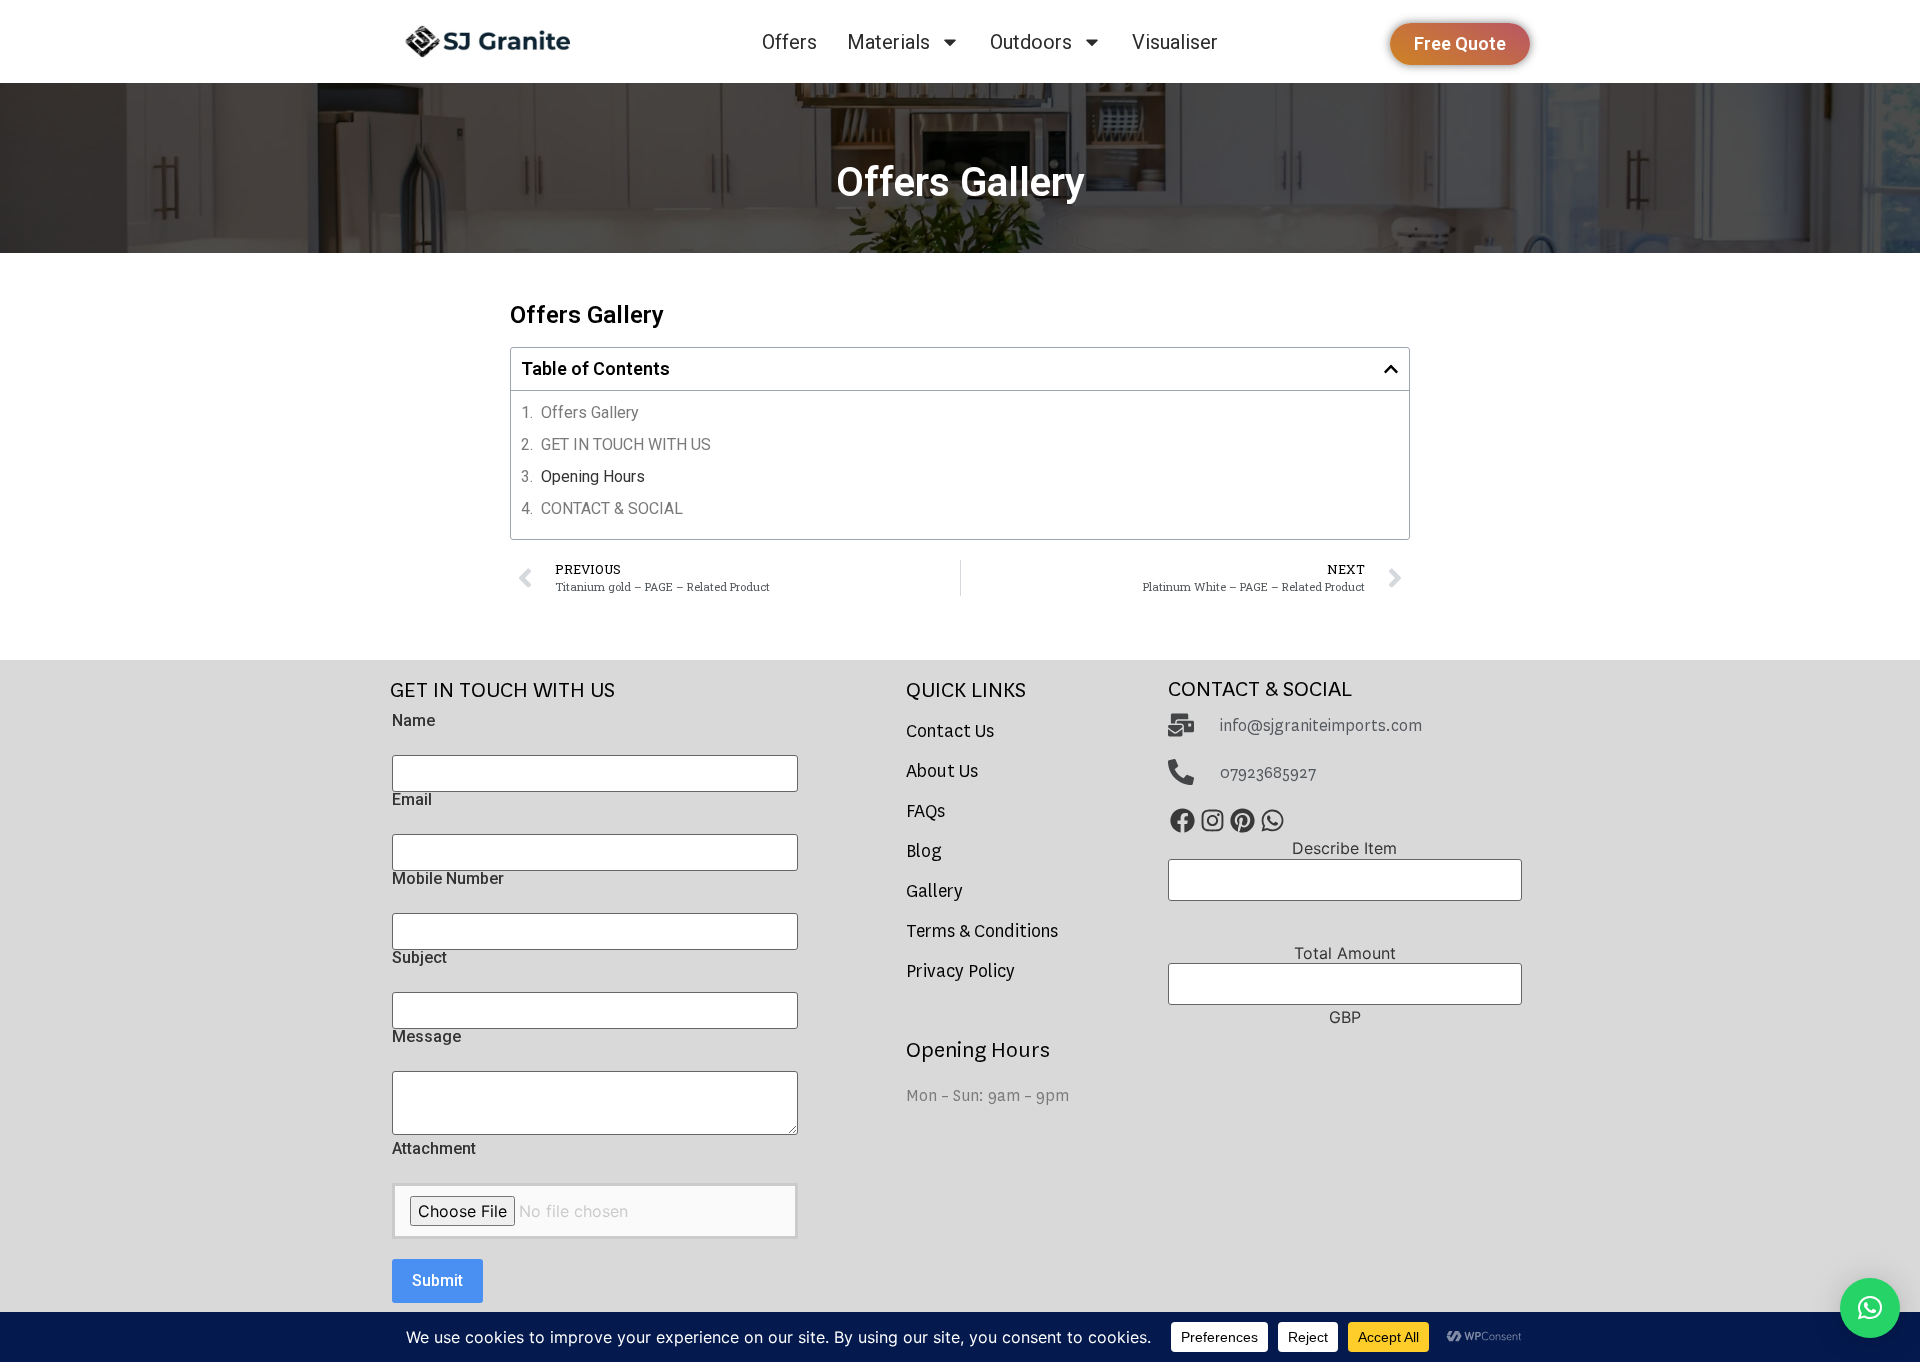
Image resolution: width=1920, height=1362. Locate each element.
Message (426, 1037)
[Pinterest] (1243, 821)
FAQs (925, 811)
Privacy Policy (960, 971)
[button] (1391, 369)
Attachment (434, 1149)
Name (413, 721)
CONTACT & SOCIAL (612, 508)
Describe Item (1344, 848)
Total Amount (1345, 953)
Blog (924, 851)
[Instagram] (1213, 821)
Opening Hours (593, 476)
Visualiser (1175, 42)
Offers (789, 42)
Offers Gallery (590, 412)
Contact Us (950, 731)
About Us (942, 771)
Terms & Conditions (982, 931)
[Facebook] (1183, 821)
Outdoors (1031, 42)
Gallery (934, 891)
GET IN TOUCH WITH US (626, 444)
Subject (419, 958)
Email (412, 800)
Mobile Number (448, 879)
